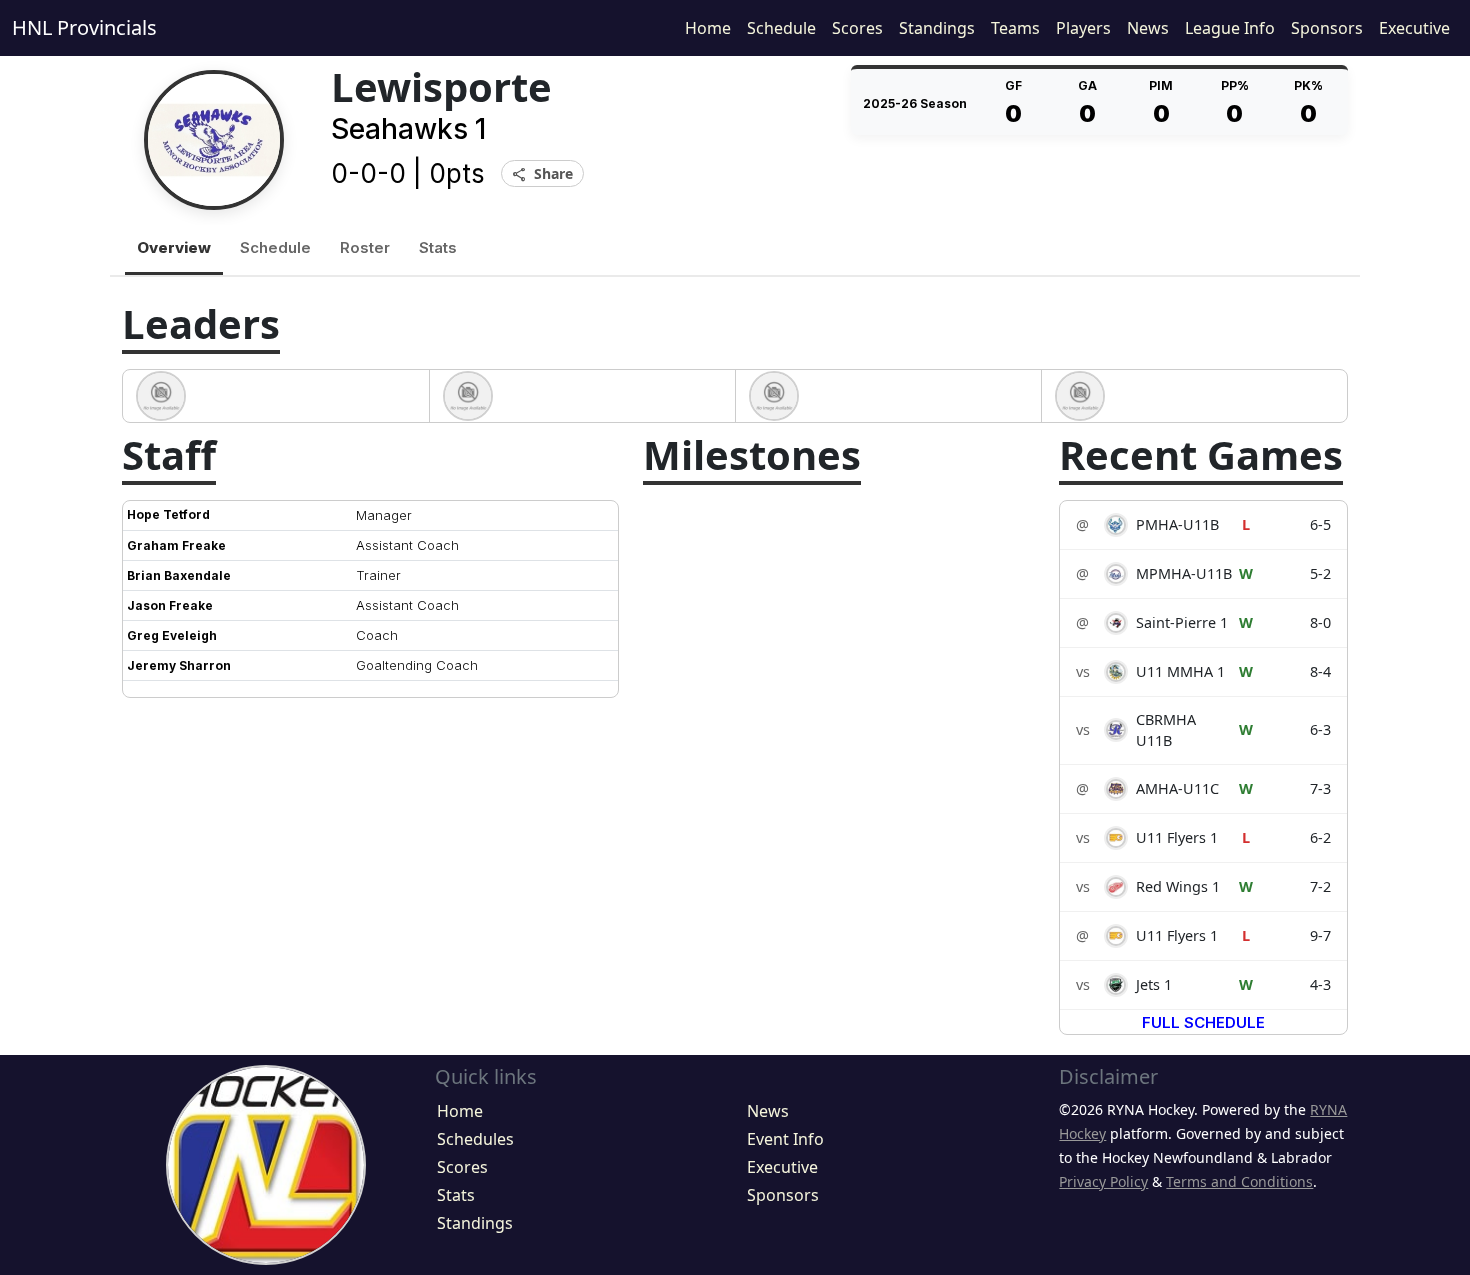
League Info (1230, 28)
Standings (937, 28)
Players (1083, 28)
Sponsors (1327, 28)
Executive (1414, 28)
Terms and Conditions (1239, 1181)
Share (542, 174)
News (1148, 28)
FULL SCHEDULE (1203, 1022)
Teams (1015, 28)
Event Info (785, 1139)
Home (708, 28)
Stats (438, 247)
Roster (365, 247)
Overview (174, 247)
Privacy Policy (1103, 1181)
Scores (857, 28)
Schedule (781, 28)
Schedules (475, 1139)
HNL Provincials (84, 27)
